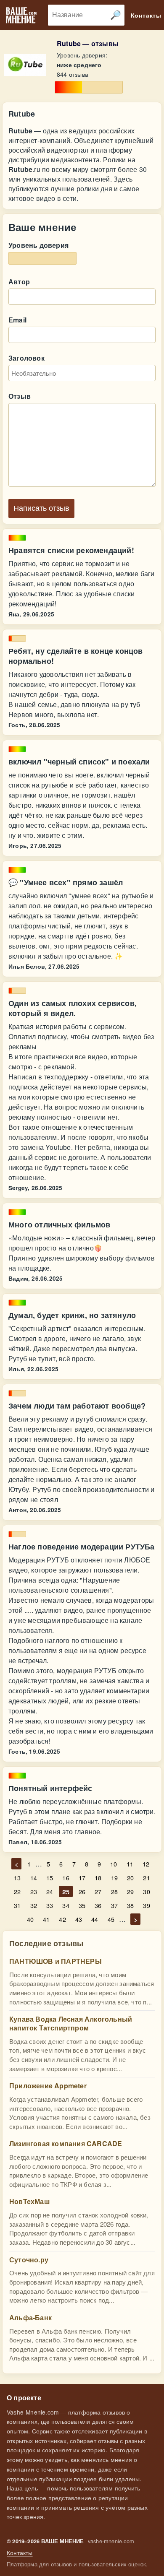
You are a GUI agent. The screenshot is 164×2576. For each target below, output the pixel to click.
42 (62, 1919)
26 (82, 1891)
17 (82, 1878)
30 (146, 1891)
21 (146, 1878)
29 (130, 1891)
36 (98, 1905)
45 (111, 1919)
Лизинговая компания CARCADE (66, 2143)
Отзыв (20, 396)
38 (130, 1905)
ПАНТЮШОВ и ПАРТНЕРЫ (56, 1961)
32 (34, 1905)
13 (17, 1878)
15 (50, 1878)
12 (146, 1864)
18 (98, 1878)
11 (130, 1864)
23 (34, 1891)
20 (130, 1878)
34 (66, 1905)
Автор (19, 282)
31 (17, 1905)
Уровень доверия (38, 245)
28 (114, 1891)
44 (95, 1919)
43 (79, 1919)
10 (114, 1864)
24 (50, 1891)
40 (30, 1919)
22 (17, 1891)
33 (50, 1905)
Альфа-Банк (30, 2317)
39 (146, 1905)
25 (66, 1891)
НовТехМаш (29, 2201)
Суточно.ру (29, 2260)
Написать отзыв (41, 508)
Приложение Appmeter (48, 2086)
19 (114, 1878)
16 (66, 1878)
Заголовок (26, 358)
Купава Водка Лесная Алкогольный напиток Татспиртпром (71, 2023)
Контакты (20, 2553)
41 (46, 1919)
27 (98, 1891)
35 (82, 1905)
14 (34, 1878)
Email (17, 320)
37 (114, 1905)
